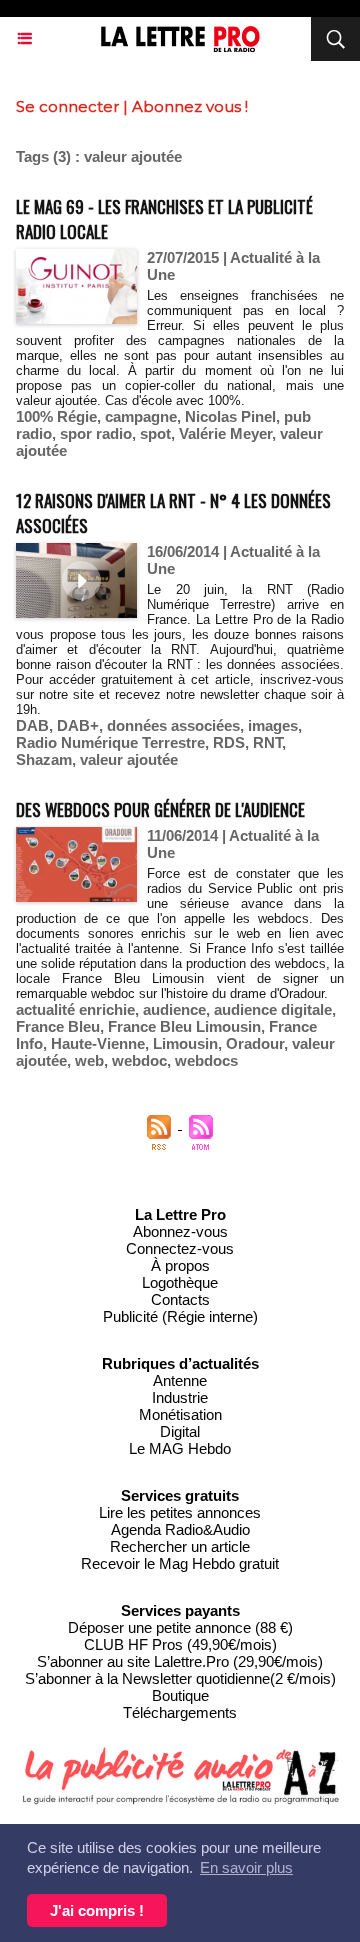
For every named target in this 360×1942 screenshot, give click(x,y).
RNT (267, 742)
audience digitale (273, 1009)
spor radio (96, 433)
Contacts (180, 1299)
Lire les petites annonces (180, 1512)
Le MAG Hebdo (180, 1448)
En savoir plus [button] (246, 1867)
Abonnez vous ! (190, 106)
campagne (141, 416)
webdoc (139, 1060)
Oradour (255, 1043)
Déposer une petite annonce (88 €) (180, 1627)
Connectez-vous (180, 1248)
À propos (180, 1265)
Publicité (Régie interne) (180, 1316)
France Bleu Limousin (184, 1026)
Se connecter (67, 106)
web (89, 1060)
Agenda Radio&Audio (180, 1529)
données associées (173, 725)
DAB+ (78, 725)
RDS (229, 742)
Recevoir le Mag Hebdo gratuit (180, 1563)
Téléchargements (180, 1712)
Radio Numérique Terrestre (110, 742)
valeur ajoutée (129, 759)
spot (155, 433)
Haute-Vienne (98, 1043)
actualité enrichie (75, 1009)
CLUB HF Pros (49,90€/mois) (180, 1644)
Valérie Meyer (225, 433)
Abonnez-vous (180, 1231)
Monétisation (180, 1414)
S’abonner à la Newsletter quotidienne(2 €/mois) (180, 1678)
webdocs (206, 1060)
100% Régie (56, 416)
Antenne (180, 1380)
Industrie (180, 1397)
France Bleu (58, 1026)
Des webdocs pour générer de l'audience (160, 809)
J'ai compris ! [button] (97, 1910)
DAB (32, 725)
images (273, 725)
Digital (180, 1431)
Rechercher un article (180, 1546)
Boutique (180, 1695)
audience (174, 1009)
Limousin (185, 1043)
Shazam (44, 759)
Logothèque (180, 1282)
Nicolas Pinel (230, 416)
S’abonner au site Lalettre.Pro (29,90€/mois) (180, 1661)
